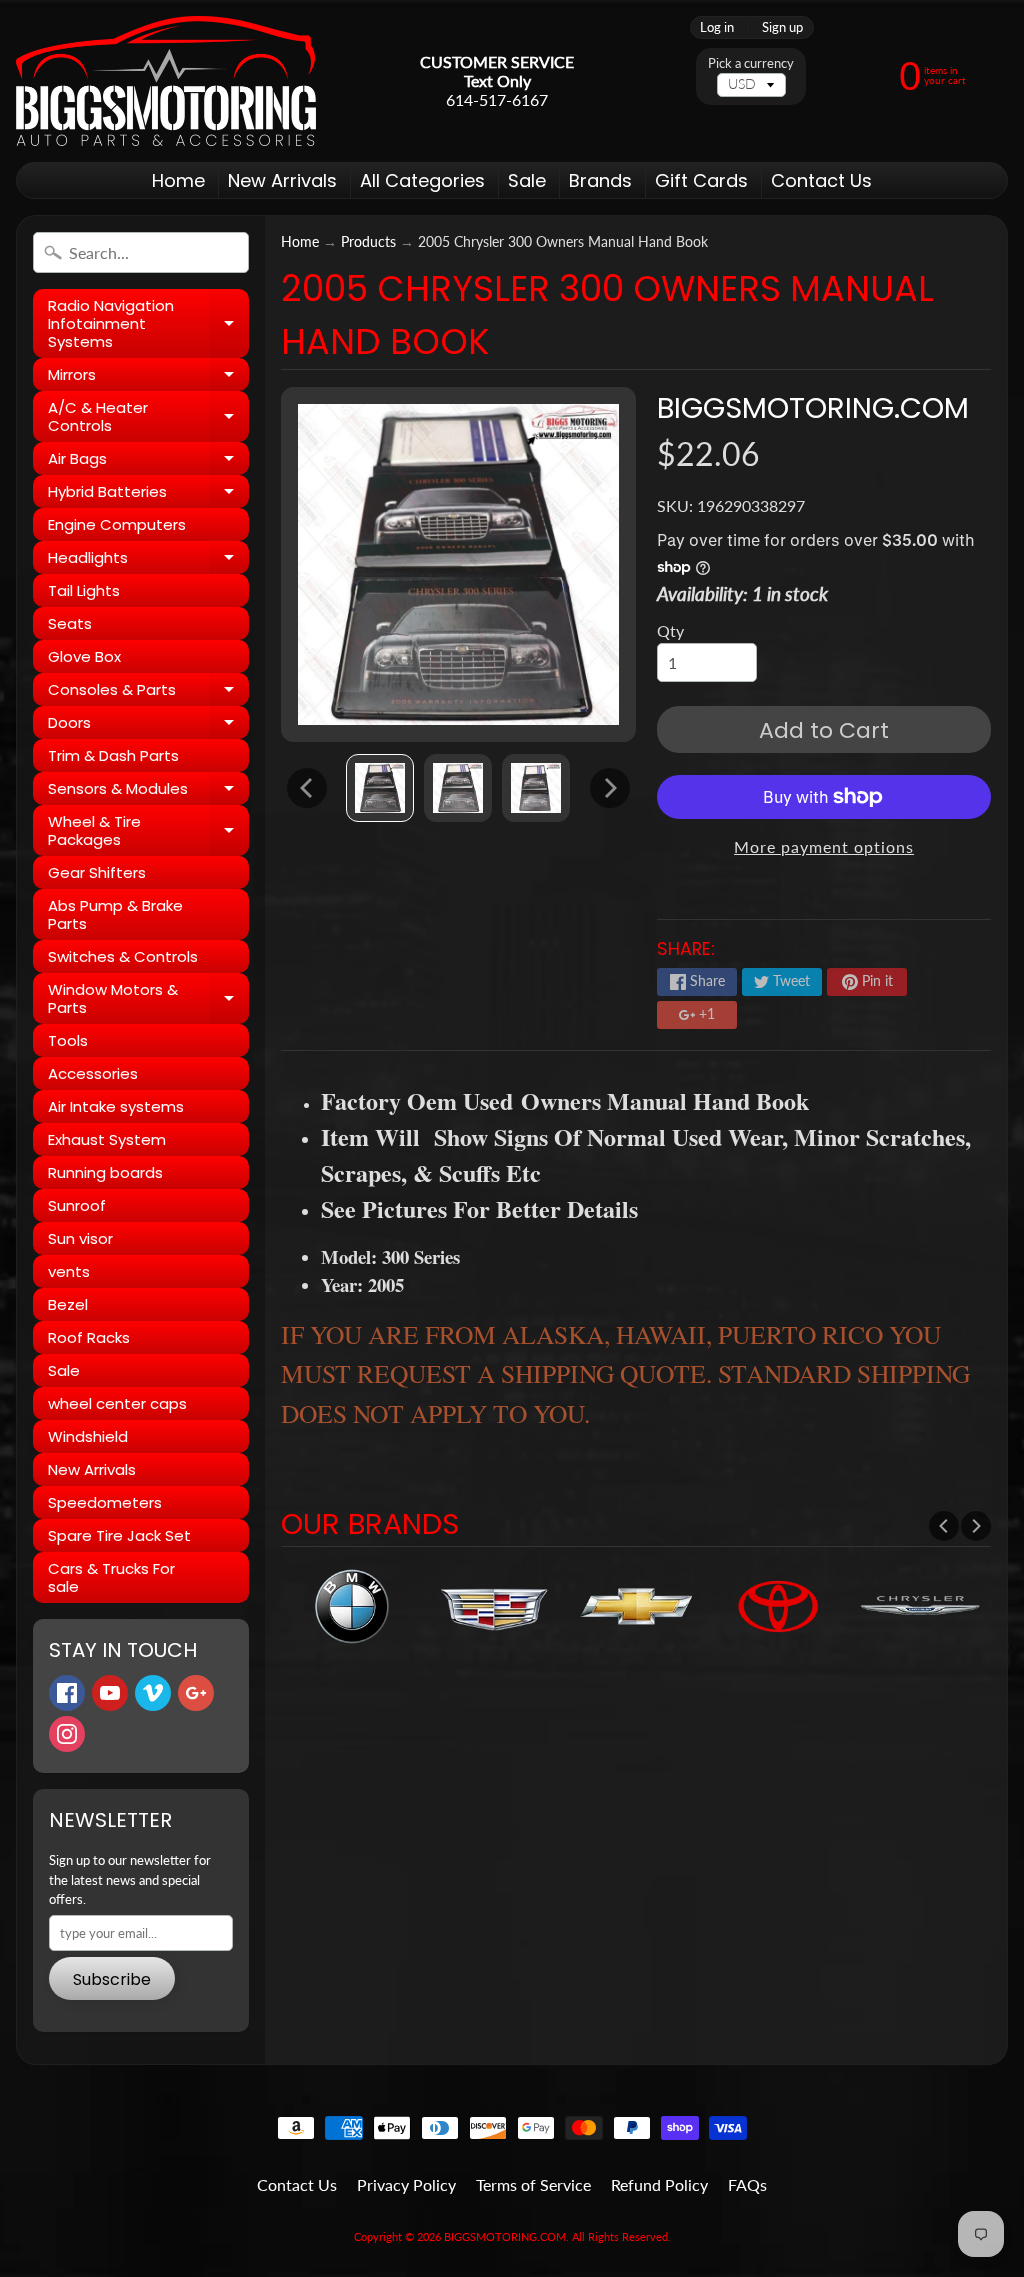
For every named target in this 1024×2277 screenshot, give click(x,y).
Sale (527, 180)
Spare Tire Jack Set (119, 1535)
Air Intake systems (116, 1106)
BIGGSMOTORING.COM (813, 408)
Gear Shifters (97, 872)
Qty (670, 630)
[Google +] (196, 1693)
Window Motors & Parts (148, 999)
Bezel (68, 1304)
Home (178, 180)
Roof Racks (89, 1337)
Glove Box (84, 656)
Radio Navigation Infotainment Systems (148, 323)
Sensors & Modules (148, 791)
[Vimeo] (153, 1693)
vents (69, 1271)
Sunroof (77, 1205)
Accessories (93, 1073)
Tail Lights (84, 590)
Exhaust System (107, 1139)
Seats (70, 623)
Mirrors (148, 377)
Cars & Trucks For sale (111, 1577)
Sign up (782, 27)
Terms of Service (533, 2184)
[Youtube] (110, 1693)
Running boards (105, 1172)
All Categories (422, 180)
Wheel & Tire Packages (148, 831)
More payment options (824, 846)
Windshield (88, 1436)
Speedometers (105, 1502)
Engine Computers (117, 524)
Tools (68, 1040)
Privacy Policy (406, 2184)
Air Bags (148, 461)
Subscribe (112, 1979)
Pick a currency (751, 63)
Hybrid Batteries (148, 494)
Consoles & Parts (148, 692)
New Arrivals (282, 180)
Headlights (148, 560)
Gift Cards (701, 180)
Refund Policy (659, 2184)
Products (368, 242)
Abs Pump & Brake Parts (115, 914)
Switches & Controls (123, 956)
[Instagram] (67, 1734)
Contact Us (821, 180)
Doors (148, 725)
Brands (600, 180)
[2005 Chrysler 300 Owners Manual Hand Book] (380, 788)
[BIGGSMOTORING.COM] (166, 81)
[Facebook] (67, 1693)
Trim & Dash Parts (113, 755)
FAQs (747, 2184)
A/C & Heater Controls (148, 417)
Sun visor (80, 1238)
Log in (717, 27)
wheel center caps (117, 1403)
